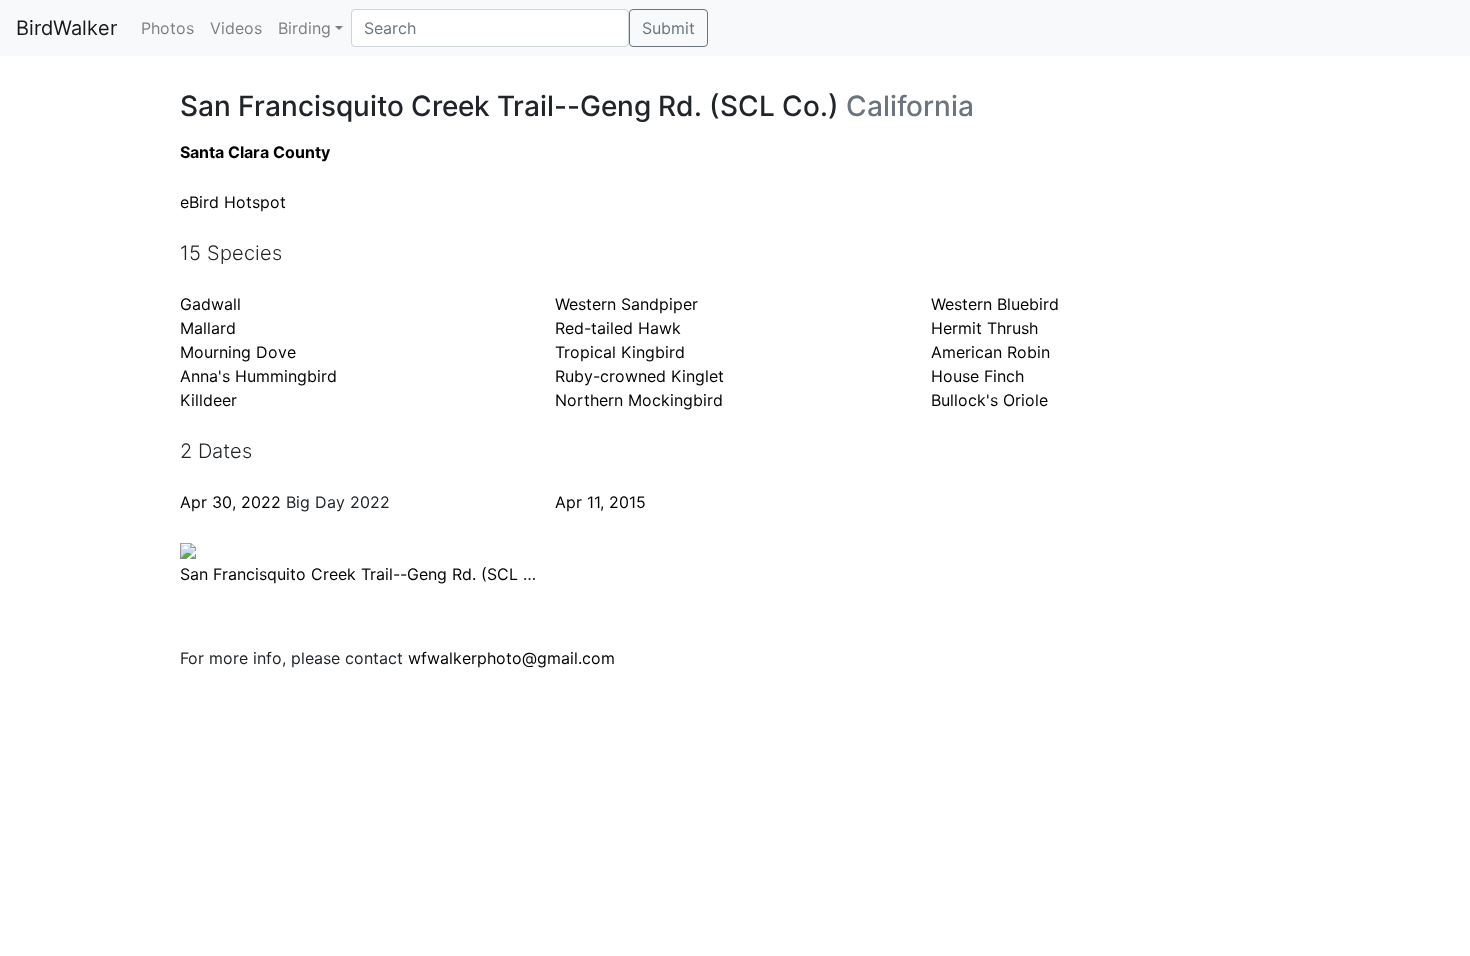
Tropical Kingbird (620, 352)
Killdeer (208, 400)
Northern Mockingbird (639, 400)
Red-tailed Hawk (618, 328)
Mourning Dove (238, 352)
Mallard (208, 328)
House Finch (977, 376)
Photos (167, 28)
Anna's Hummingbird (258, 376)
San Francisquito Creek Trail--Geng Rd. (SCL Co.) (367, 574)
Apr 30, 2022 (230, 502)
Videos (236, 28)
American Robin (990, 352)
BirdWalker (66, 28)
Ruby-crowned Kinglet (639, 376)
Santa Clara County (255, 152)
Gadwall (210, 304)
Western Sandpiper (626, 304)
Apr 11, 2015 (600, 502)
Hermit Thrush (984, 328)
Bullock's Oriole (989, 400)
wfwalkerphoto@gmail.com (511, 658)
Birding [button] (304, 28)
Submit (668, 28)
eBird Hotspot (233, 202)
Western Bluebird (995, 304)
